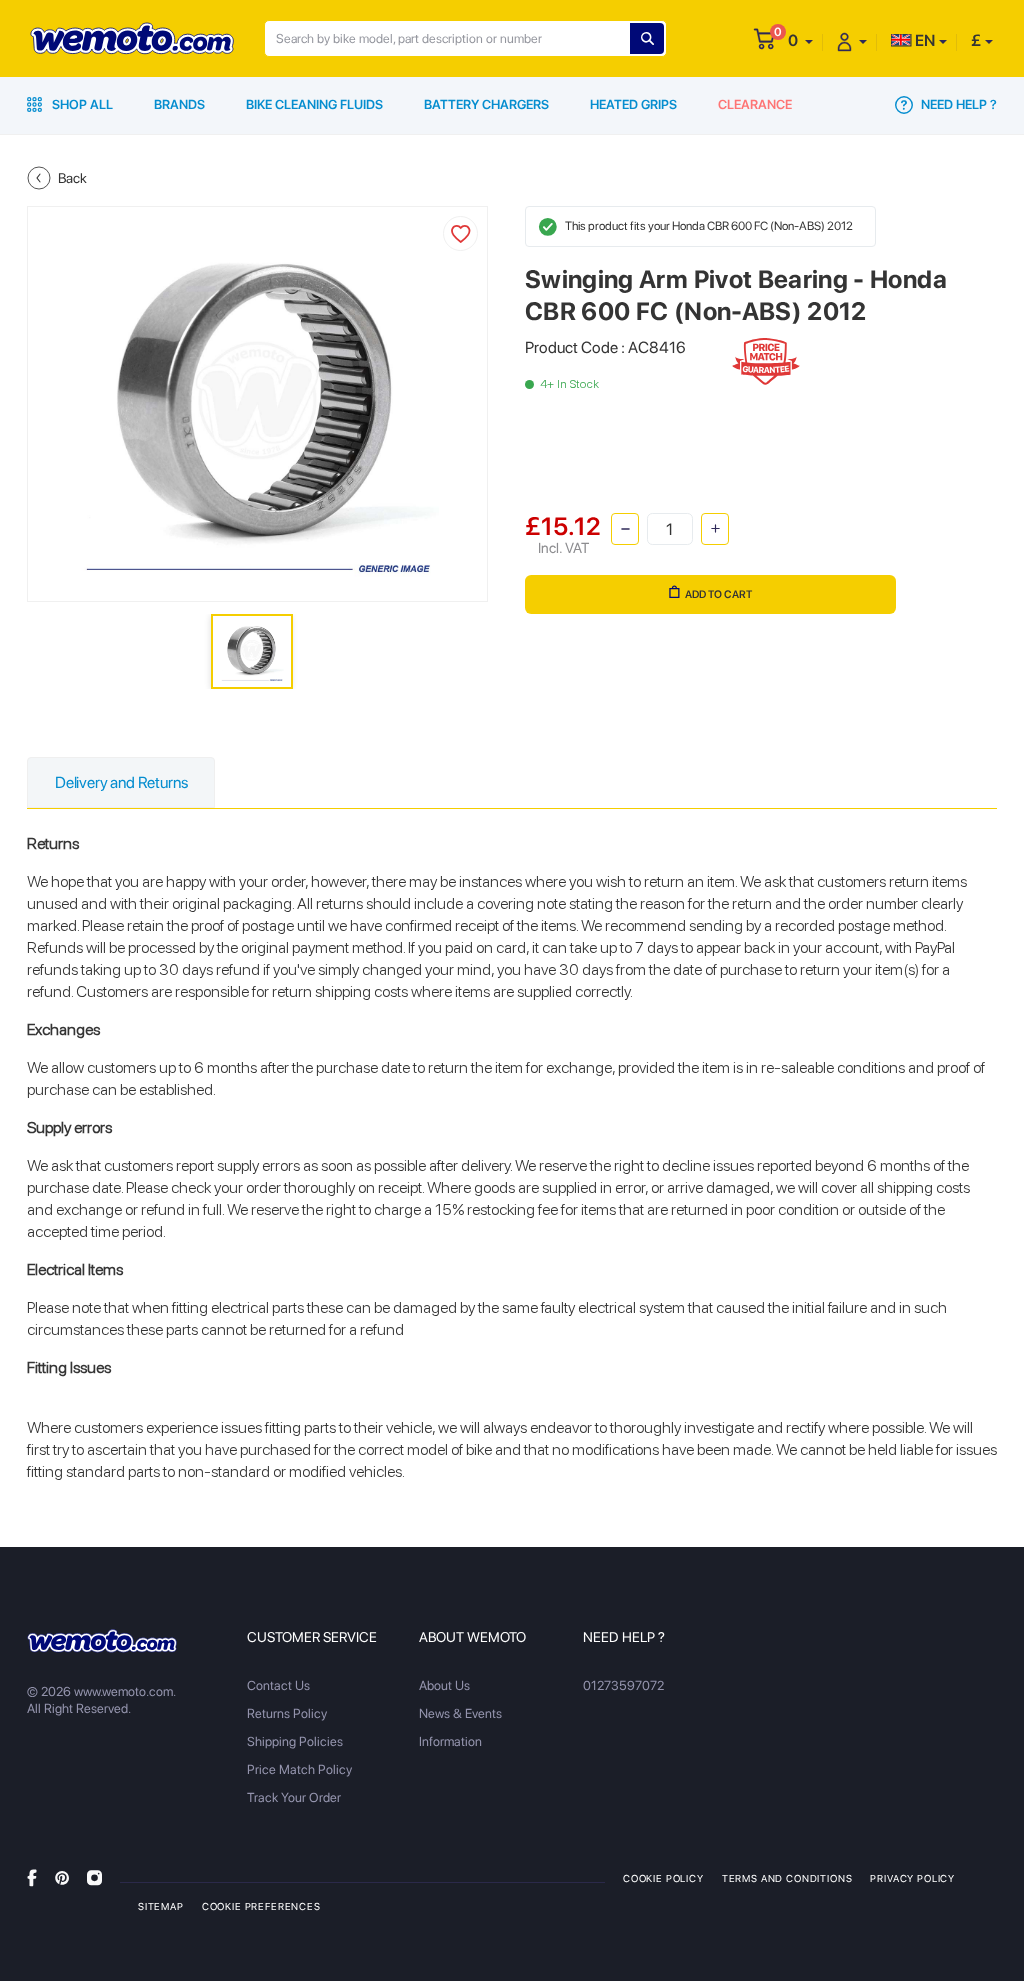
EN (923, 40)
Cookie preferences (261, 1906)
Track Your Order (294, 1797)
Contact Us (278, 1685)
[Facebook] (32, 1877)
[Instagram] (94, 1877)
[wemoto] (102, 1641)
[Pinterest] (62, 1877)
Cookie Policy (663, 1878)
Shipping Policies (295, 1741)
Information (450, 1741)
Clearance (755, 104)
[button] (800, 40)
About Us (444, 1685)
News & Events (460, 1713)
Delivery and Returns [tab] (121, 782)
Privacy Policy (912, 1878)
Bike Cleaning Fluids (314, 104)
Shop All (81, 104)
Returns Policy (287, 1713)
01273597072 (623, 1685)
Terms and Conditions (787, 1878)
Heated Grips (633, 104)
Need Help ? (957, 104)
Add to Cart (718, 594)
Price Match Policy (299, 1769)
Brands (179, 104)
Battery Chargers (486, 104)
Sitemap (161, 1906)
